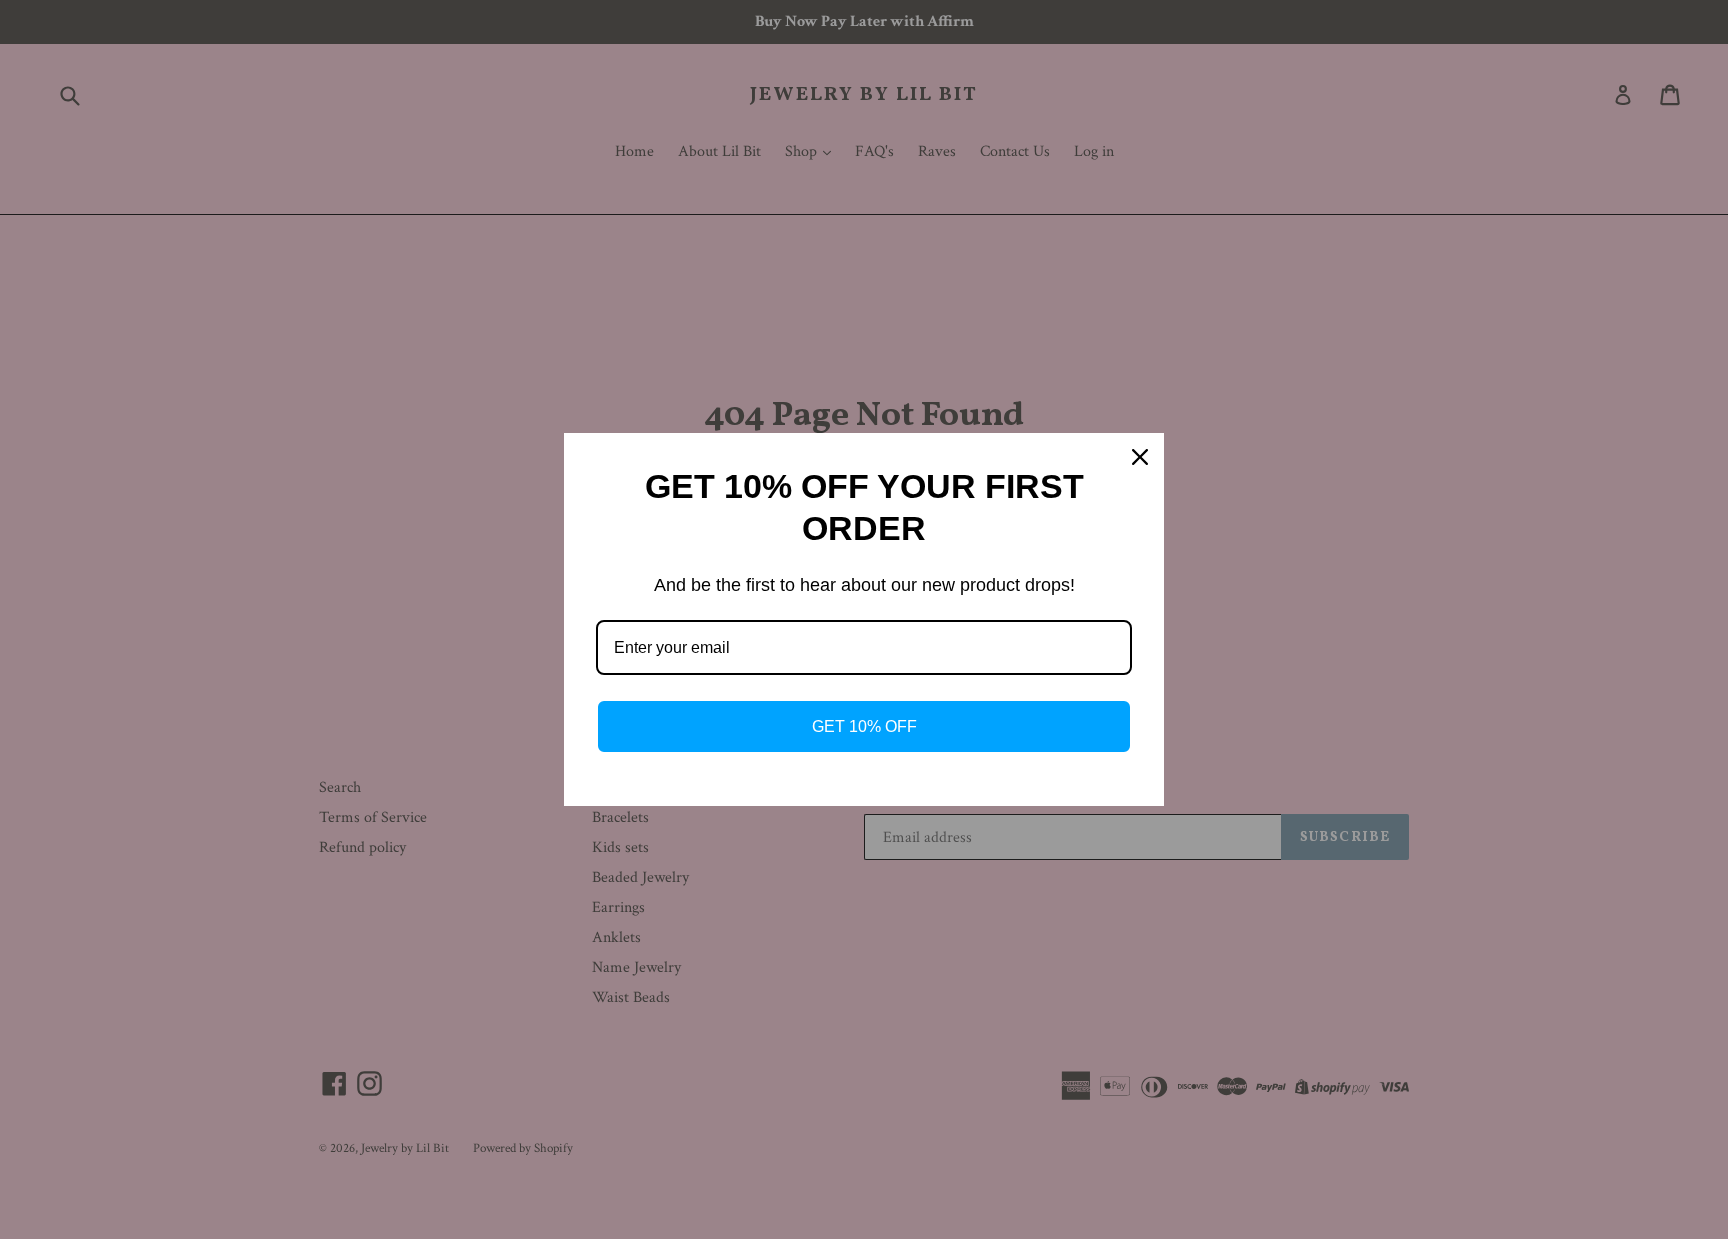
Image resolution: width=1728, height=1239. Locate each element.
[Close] (1140, 457)
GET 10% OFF (864, 726)
